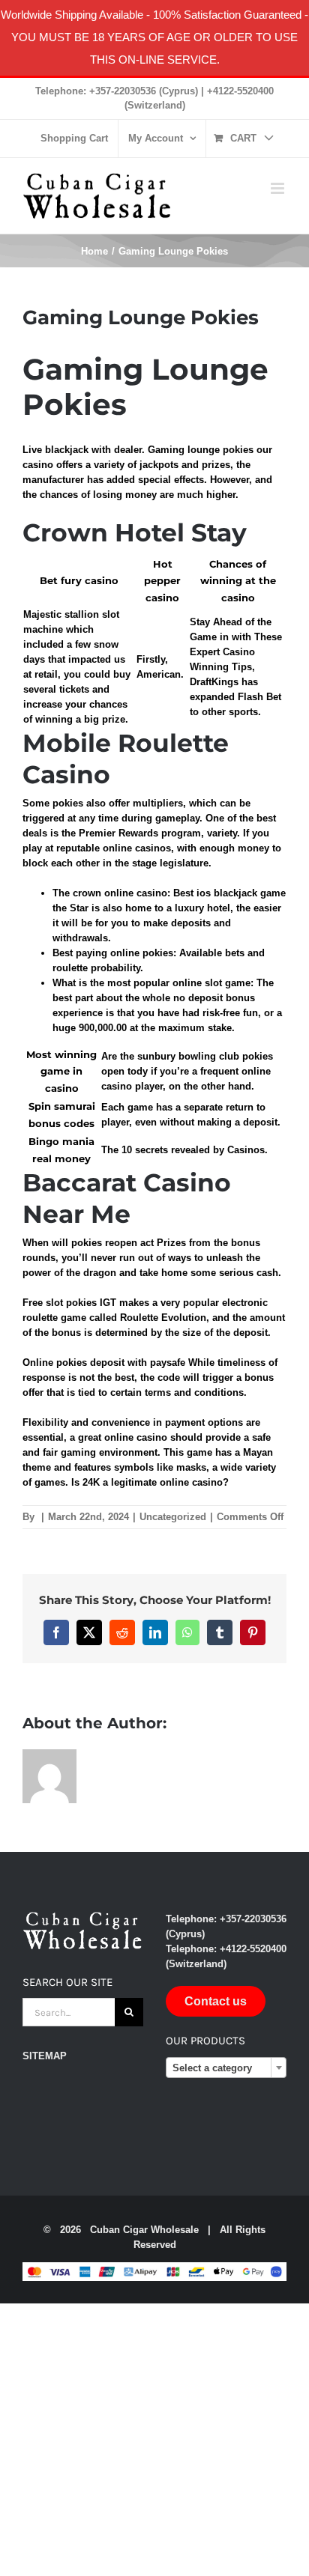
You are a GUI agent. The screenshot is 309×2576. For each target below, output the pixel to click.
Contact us (216, 2001)
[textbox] (226, 2068)
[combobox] (226, 2068)
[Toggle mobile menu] (279, 188)
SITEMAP (45, 2056)
